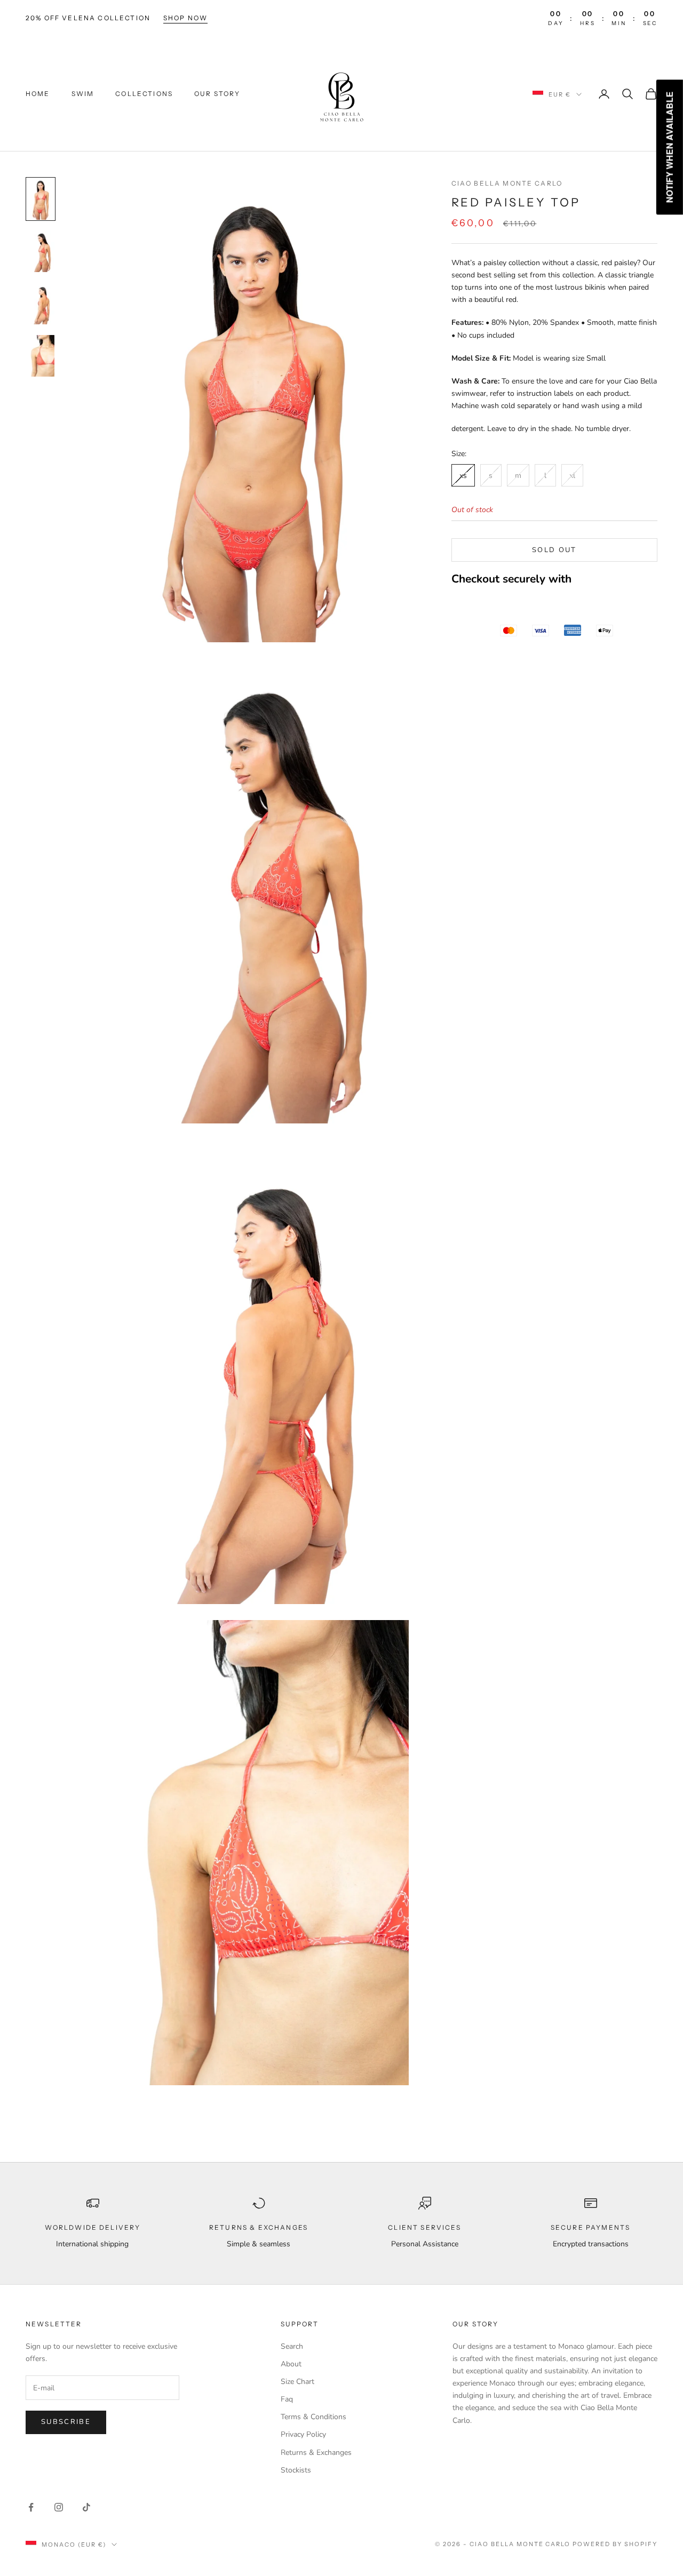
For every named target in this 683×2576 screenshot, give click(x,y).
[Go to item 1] (41, 199)
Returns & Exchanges (316, 2453)
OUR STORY (217, 94)
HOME (38, 94)
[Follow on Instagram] (59, 2507)
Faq (287, 2399)
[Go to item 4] (41, 356)
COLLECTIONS (144, 94)
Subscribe (66, 2422)
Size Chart (297, 2382)
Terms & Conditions (313, 2417)
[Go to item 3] (41, 304)
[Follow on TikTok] (86, 2507)
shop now (185, 18)
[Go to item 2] (41, 251)
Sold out (554, 550)
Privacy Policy (303, 2434)
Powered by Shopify (615, 2544)
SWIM (83, 94)
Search (292, 2346)
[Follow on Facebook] (31, 2507)
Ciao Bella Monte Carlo (507, 183)
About (291, 2364)
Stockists (296, 2470)
